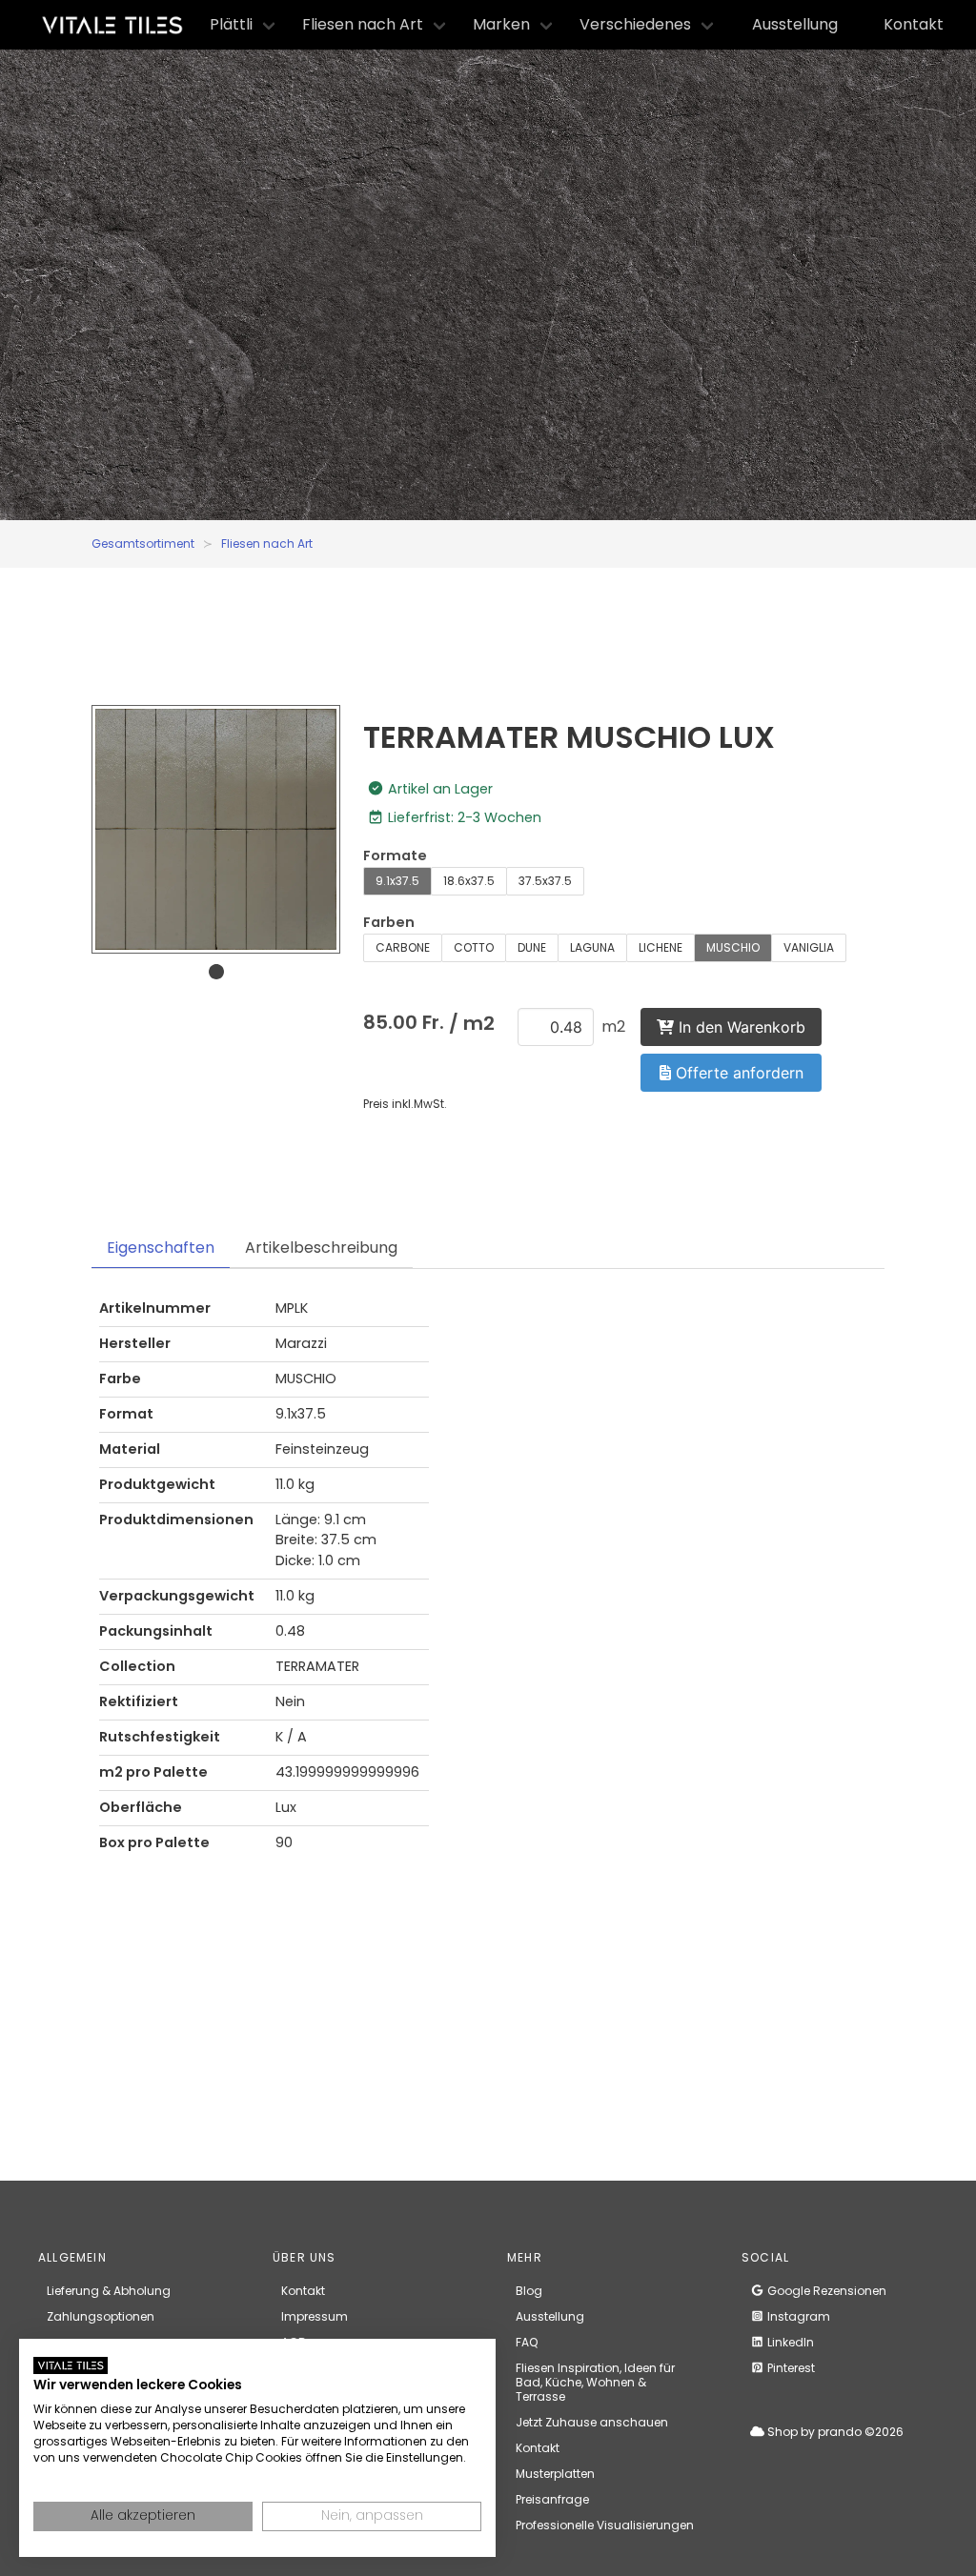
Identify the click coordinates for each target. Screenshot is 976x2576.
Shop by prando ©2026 (834, 2432)
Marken (501, 24)
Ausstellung (795, 24)
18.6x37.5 (469, 881)
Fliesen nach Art (363, 24)
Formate (395, 855)
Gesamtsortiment (143, 543)
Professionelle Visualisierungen (605, 2525)
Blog (529, 2291)
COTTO (474, 947)
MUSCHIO (733, 947)
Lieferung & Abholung (109, 2291)
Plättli (231, 24)
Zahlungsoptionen (101, 2316)
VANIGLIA (809, 947)
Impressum (315, 2316)
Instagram (797, 2316)
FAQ (527, 2342)
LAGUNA (592, 947)
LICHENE (661, 947)
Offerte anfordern (737, 1073)
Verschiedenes (635, 24)
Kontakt (914, 24)
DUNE (532, 947)
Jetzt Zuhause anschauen (592, 2422)
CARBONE (403, 947)
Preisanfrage (552, 2499)
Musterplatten (555, 2474)
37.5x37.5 (545, 881)
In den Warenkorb (740, 1027)
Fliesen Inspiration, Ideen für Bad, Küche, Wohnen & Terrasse (595, 2382)
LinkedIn (789, 2342)
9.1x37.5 (397, 881)
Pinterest (790, 2368)
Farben (389, 922)
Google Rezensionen (825, 2291)
